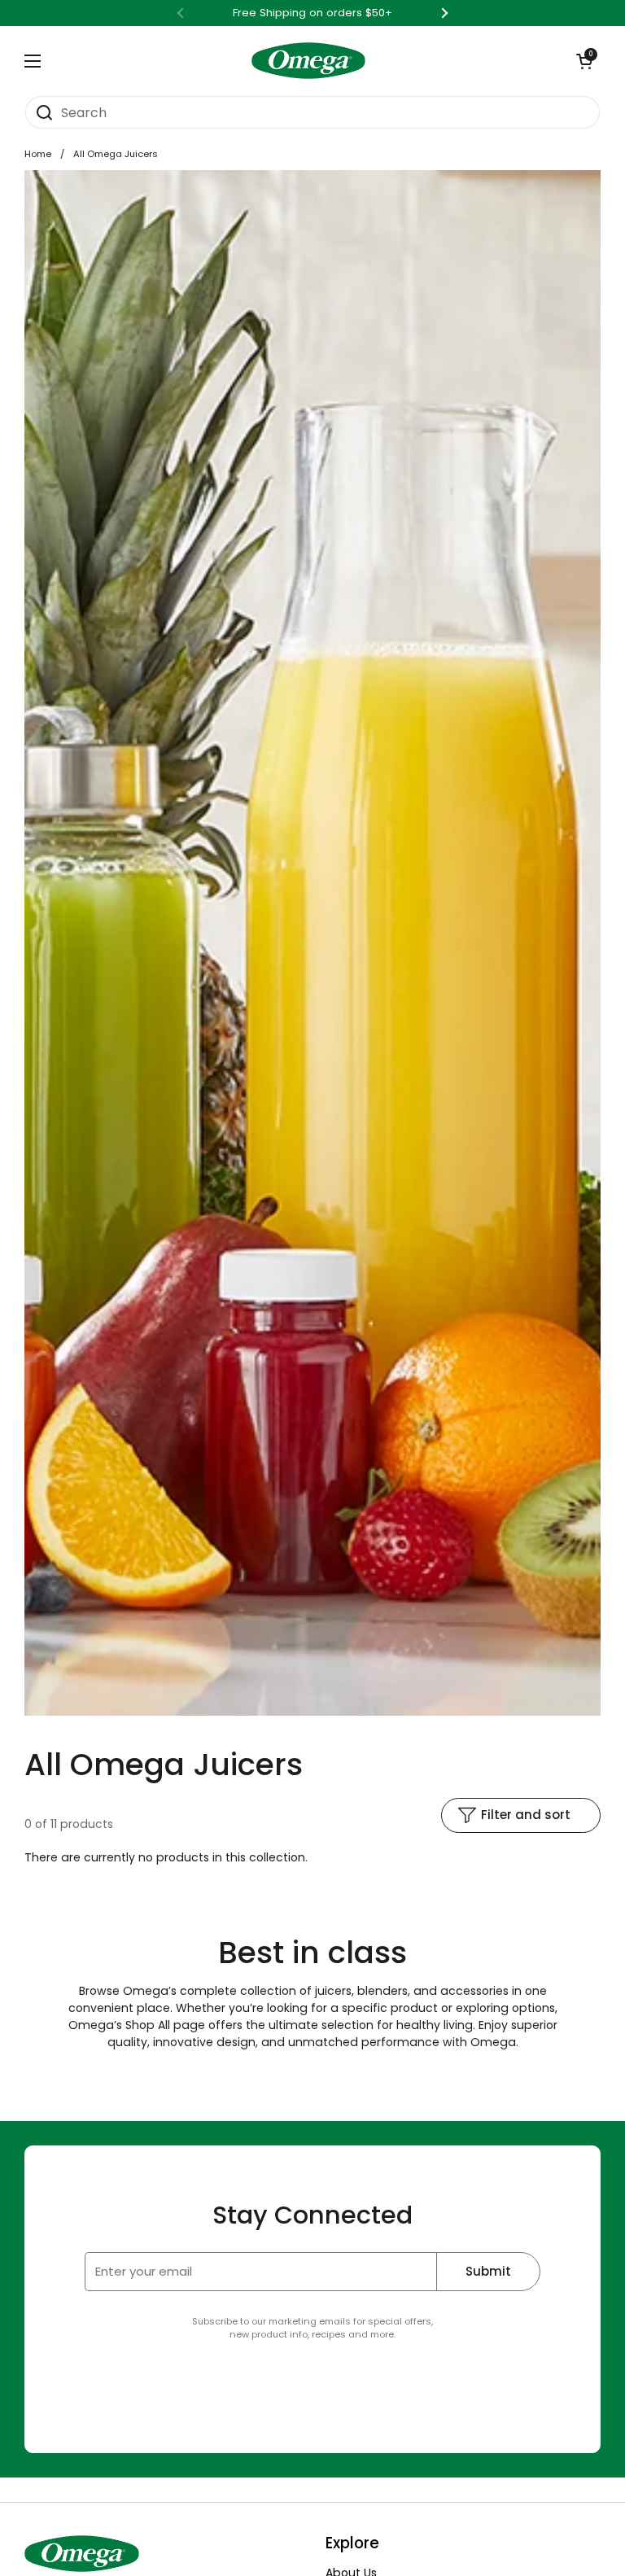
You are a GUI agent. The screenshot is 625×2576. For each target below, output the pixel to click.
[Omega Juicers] (309, 61)
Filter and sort (526, 1815)
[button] (584, 61)
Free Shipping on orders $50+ (312, 13)
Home (38, 154)
